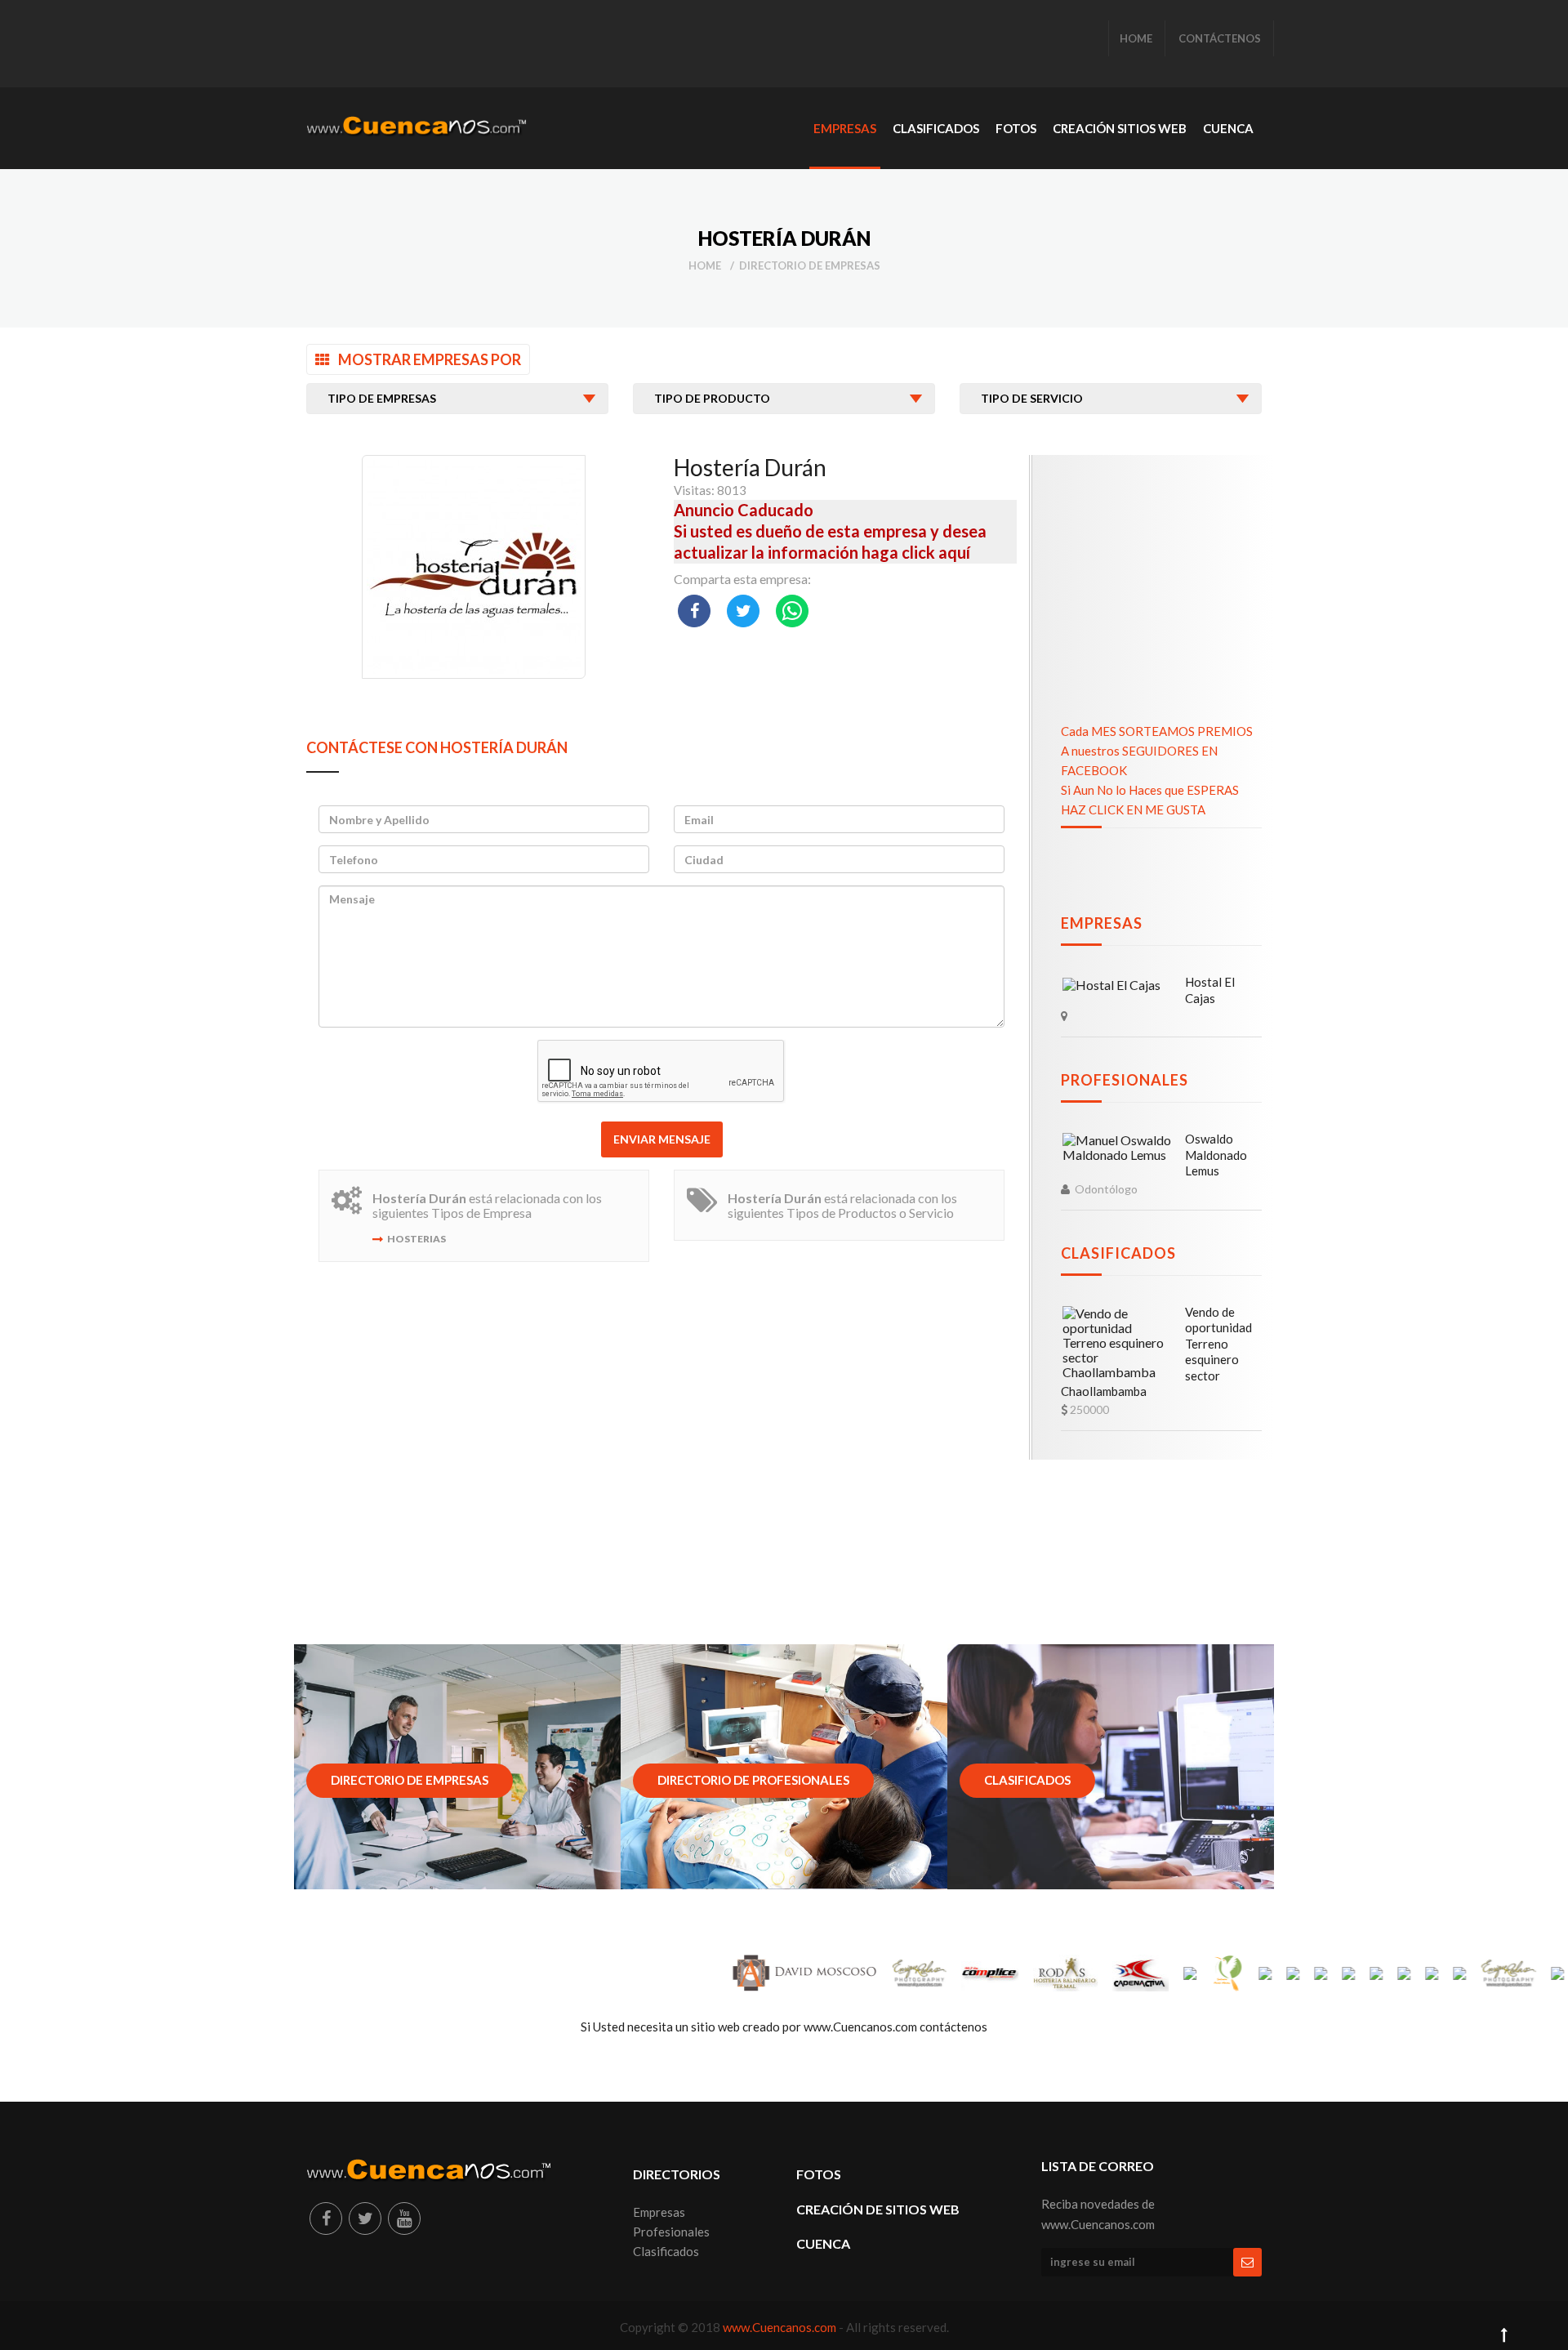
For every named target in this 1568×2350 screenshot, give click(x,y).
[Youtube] (404, 2218)
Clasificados (1118, 1253)
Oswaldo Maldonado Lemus (1216, 1155)
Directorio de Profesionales (753, 1780)
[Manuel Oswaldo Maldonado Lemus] (1118, 1148)
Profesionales (1125, 1080)
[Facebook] (326, 2218)
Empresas (1102, 923)
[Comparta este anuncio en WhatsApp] (792, 611)
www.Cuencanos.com (781, 2327)
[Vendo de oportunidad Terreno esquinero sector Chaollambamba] (1118, 1343)
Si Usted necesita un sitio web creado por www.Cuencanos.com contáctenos (784, 2027)
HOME (1136, 38)
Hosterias (416, 1239)
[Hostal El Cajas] (1111, 984)
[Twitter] (365, 2218)
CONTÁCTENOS (1220, 38)
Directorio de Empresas (810, 265)
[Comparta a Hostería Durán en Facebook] (694, 611)
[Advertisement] (604, 45)
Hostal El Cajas (1210, 990)
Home (705, 265)
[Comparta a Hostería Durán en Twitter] (743, 611)
